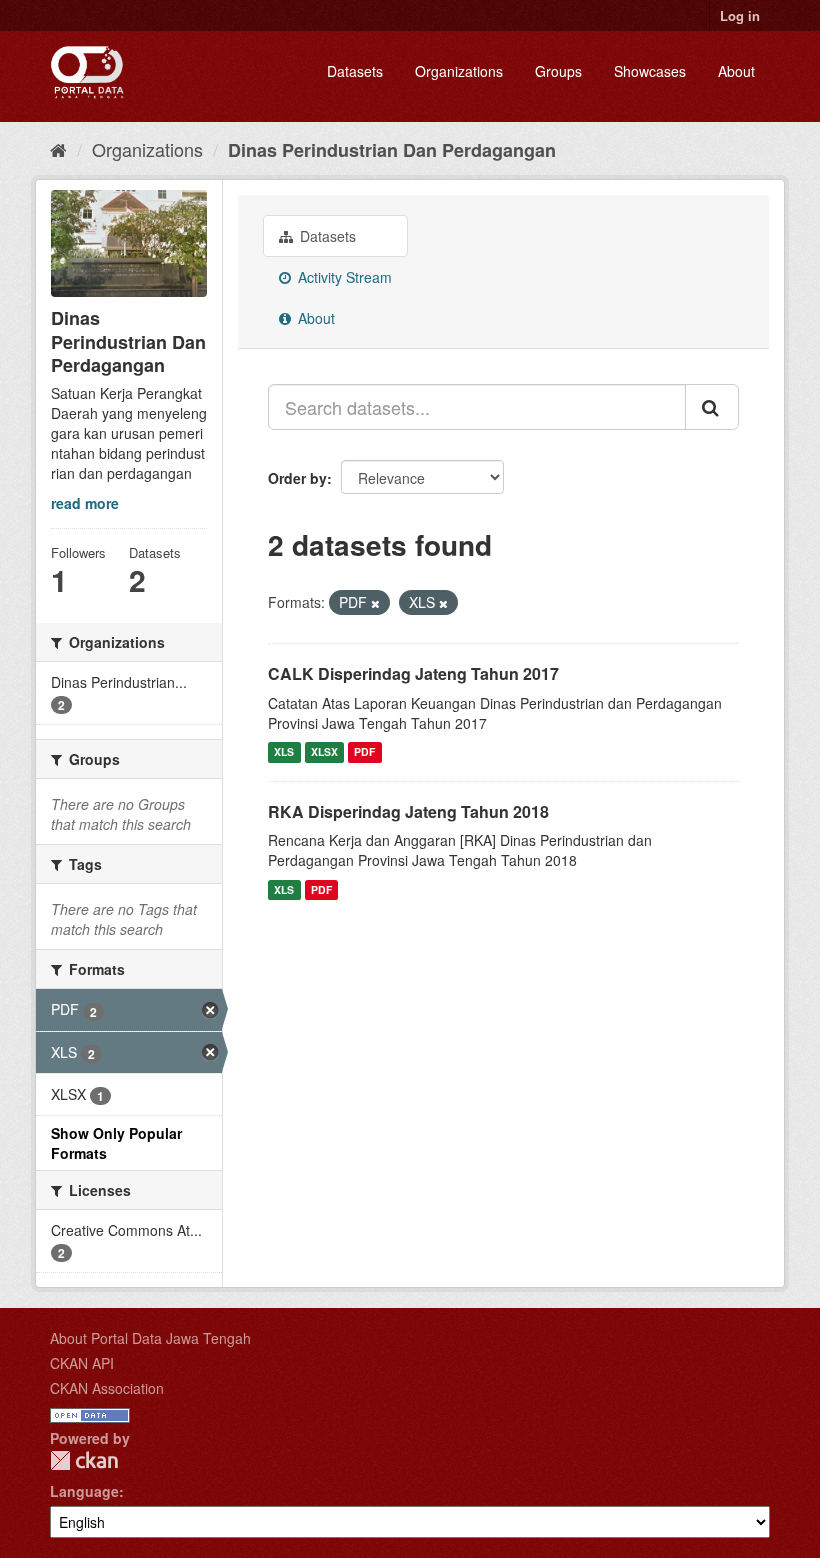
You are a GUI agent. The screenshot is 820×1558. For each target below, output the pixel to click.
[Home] (58, 149)
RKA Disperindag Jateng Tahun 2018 (408, 811)
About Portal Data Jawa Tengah (150, 1338)
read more (85, 503)
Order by (297, 478)
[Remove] (375, 603)
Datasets (355, 71)
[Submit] (712, 407)
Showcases (650, 71)
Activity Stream (343, 277)
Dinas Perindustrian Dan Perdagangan (392, 150)
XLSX (324, 752)
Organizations (459, 71)
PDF (364, 752)
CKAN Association (107, 1388)
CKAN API (82, 1363)
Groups (558, 71)
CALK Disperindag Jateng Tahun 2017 (413, 673)
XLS (284, 752)
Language (84, 1491)
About (736, 71)
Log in (740, 15)
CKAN (84, 1460)
